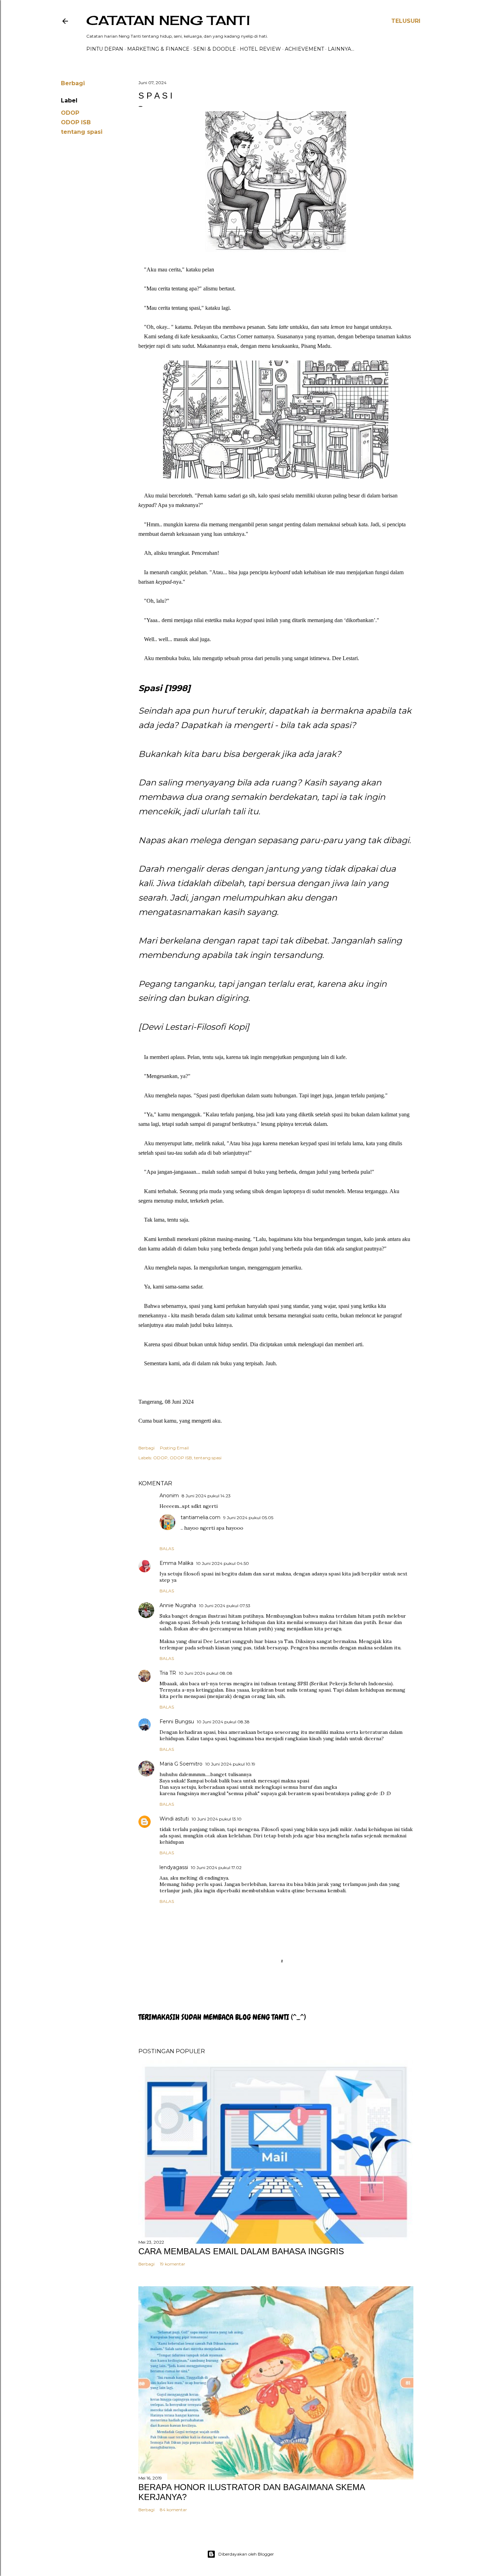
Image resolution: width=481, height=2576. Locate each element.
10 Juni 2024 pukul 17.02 (216, 1867)
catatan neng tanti (168, 20)
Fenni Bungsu (177, 1722)
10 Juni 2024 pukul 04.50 (223, 1563)
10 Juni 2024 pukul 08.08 (206, 1673)
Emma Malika (176, 1563)
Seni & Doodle (215, 49)
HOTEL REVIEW (260, 49)
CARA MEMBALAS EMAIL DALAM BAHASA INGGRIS (241, 2251)
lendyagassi (174, 1867)
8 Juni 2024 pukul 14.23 (206, 1496)
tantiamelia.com (201, 1517)
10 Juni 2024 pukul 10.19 (230, 1764)
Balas (167, 1549)
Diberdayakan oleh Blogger (246, 2554)
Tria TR (168, 1673)
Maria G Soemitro (181, 1764)
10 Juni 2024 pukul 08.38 (223, 1722)
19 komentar (173, 2264)
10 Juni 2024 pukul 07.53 (225, 1606)
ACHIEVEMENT (304, 49)
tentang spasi (82, 132)
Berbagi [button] (73, 83)
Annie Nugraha (178, 1605)
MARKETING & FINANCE (158, 49)
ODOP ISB (76, 122)
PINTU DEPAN (105, 49)
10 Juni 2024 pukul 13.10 (217, 1819)
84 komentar (173, 2510)
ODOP (70, 113)
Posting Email (174, 1448)
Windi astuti (174, 1819)
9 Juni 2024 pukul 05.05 (248, 1518)
